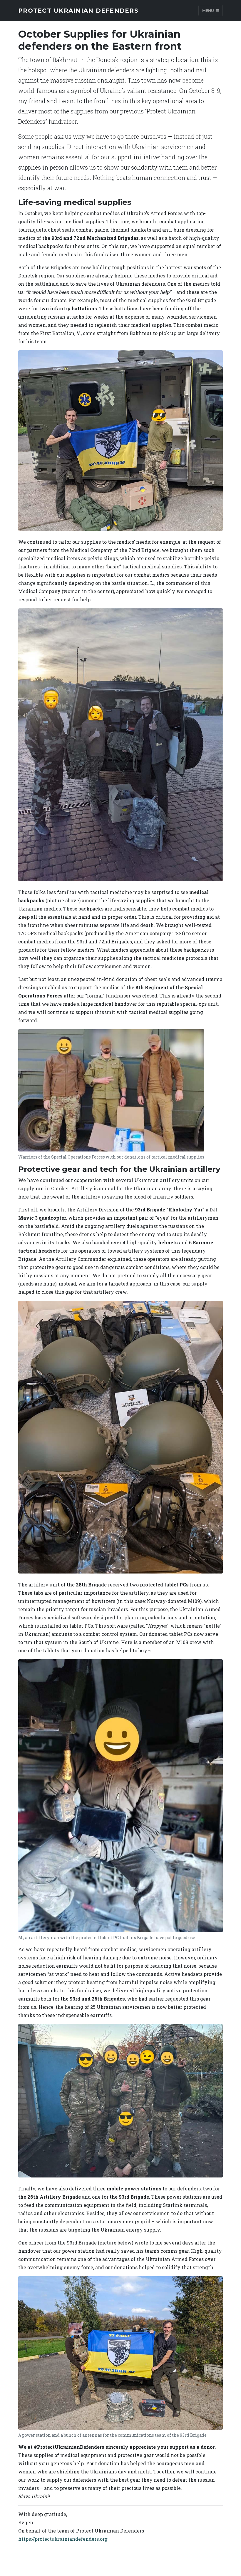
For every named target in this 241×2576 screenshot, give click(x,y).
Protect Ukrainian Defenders (78, 11)
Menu (209, 10)
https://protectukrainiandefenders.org (63, 2539)
